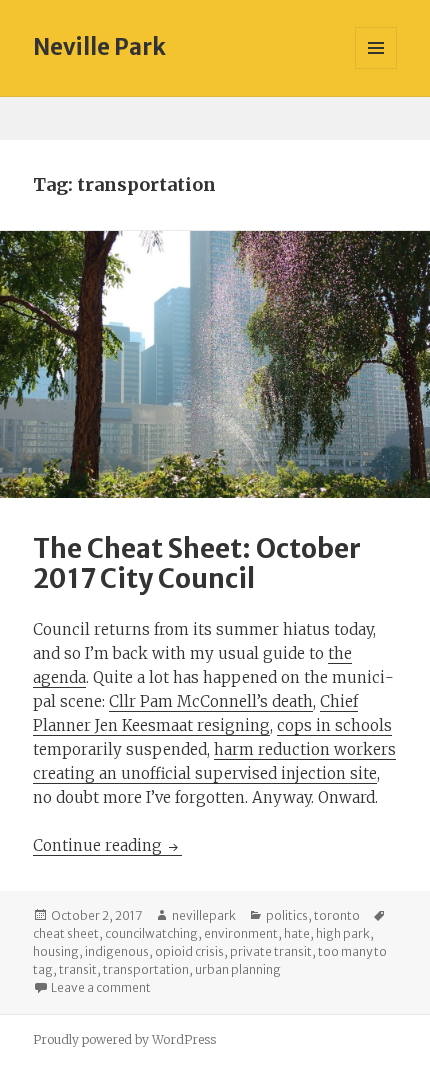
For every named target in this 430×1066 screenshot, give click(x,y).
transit (78, 969)
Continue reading (107, 845)
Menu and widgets (376, 68)
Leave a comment (101, 987)
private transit (271, 951)
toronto (337, 915)
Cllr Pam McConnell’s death (211, 701)
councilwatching (151, 933)
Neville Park (99, 47)
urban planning (238, 969)
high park (343, 933)
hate (297, 933)
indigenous (117, 951)
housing (56, 951)
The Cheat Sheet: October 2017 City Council (197, 563)
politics (287, 915)
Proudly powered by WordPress (124, 1039)
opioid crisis (189, 951)
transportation (146, 969)
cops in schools (334, 725)
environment (241, 933)
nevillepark (204, 915)
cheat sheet (66, 933)
